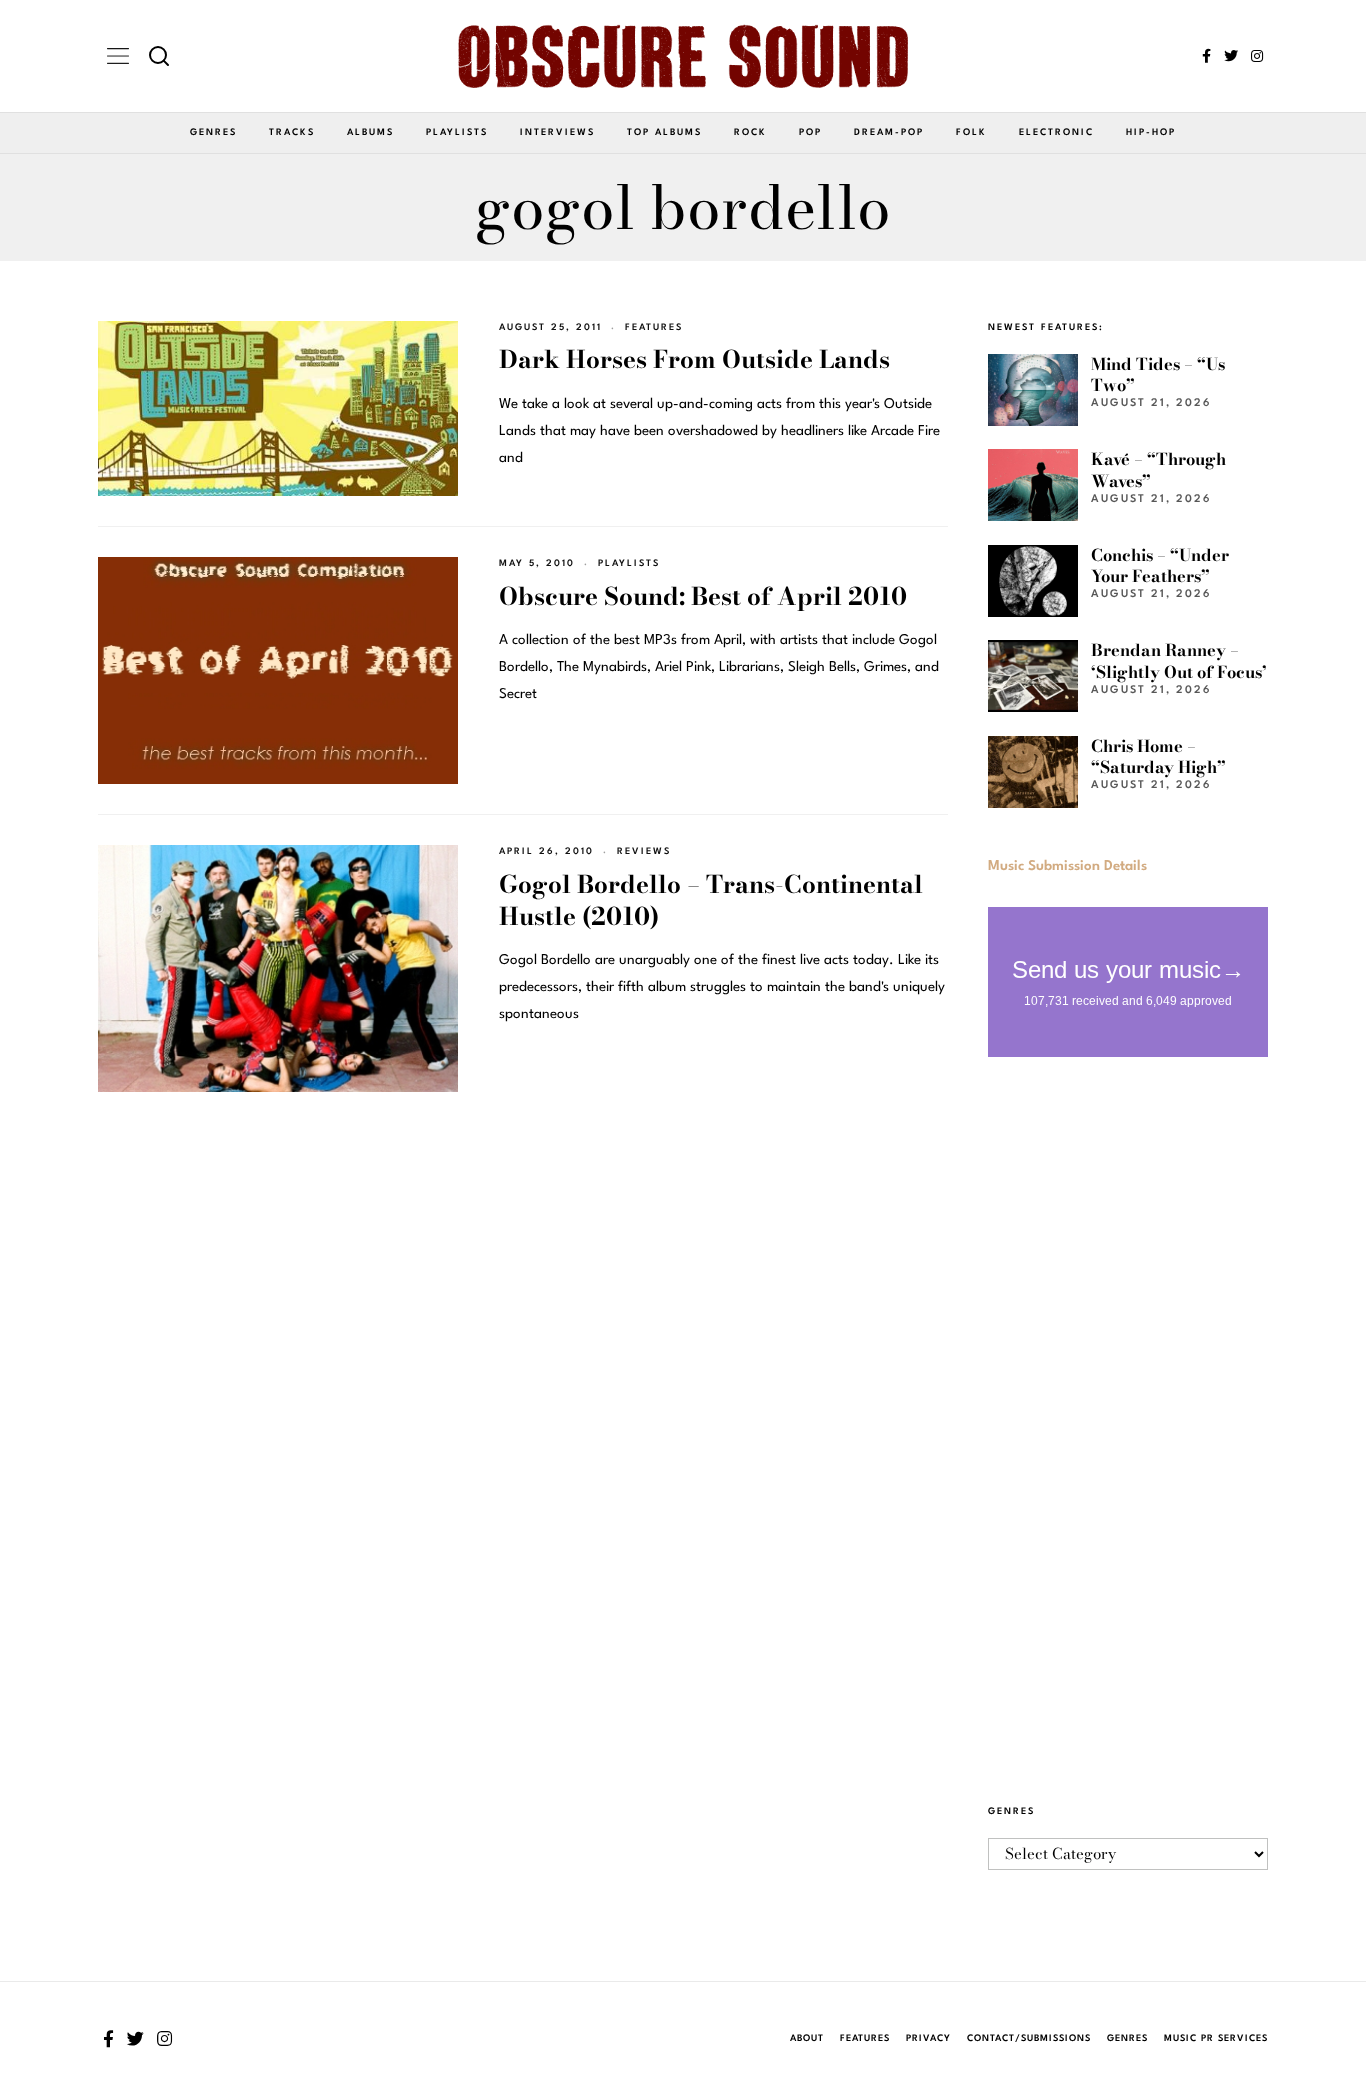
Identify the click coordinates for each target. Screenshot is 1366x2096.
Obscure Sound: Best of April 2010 (703, 596)
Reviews (644, 851)
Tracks (292, 132)
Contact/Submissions (1029, 2038)
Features (654, 327)
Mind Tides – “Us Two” (1158, 374)
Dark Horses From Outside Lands (694, 359)
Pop (810, 132)
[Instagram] (1257, 56)
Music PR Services (1216, 2038)
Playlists (457, 132)
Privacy (928, 2038)
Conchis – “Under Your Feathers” (1160, 565)
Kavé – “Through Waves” (1158, 469)
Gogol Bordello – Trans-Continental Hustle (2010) (711, 900)
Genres (213, 132)
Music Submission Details (1067, 866)
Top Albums (664, 132)
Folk (971, 132)
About (807, 2038)
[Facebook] (1206, 56)
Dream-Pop (889, 132)
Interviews (557, 132)
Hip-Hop (1151, 132)
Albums (370, 132)
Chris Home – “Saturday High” (1158, 756)
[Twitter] (1231, 56)
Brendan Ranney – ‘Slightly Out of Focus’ (1179, 660)
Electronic (1056, 132)
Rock (750, 132)
